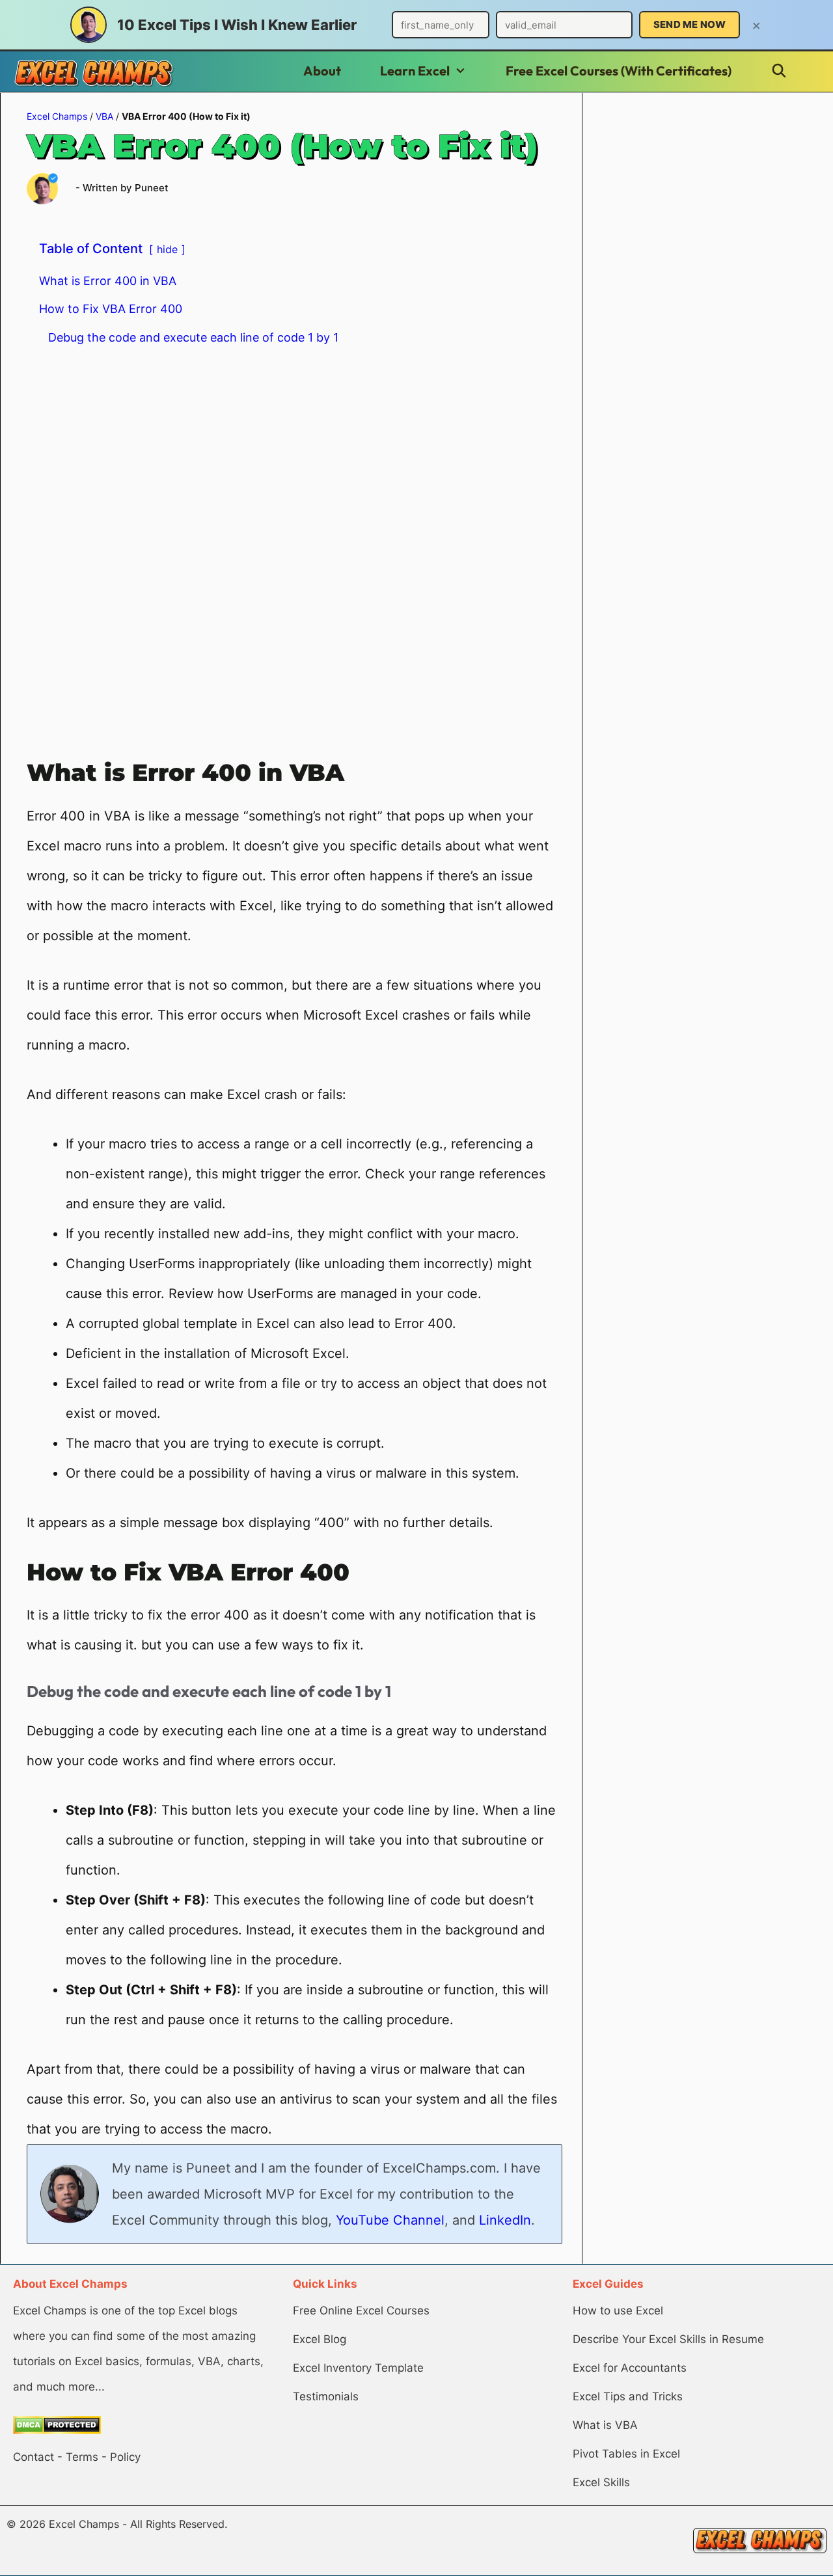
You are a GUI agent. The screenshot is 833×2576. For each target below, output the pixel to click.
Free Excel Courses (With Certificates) (619, 71)
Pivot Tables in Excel (626, 2454)
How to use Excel (618, 2311)
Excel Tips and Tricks (628, 2396)
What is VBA (605, 2425)
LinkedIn (505, 2220)
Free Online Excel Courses (361, 2311)
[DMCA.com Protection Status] (57, 2430)
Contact (34, 2457)
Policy (125, 2457)
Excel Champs (57, 116)
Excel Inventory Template (358, 2368)
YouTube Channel (390, 2220)
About (322, 71)
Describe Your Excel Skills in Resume (668, 2339)
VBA (104, 116)
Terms (82, 2457)
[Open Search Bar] (779, 71)
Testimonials (326, 2396)
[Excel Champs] (94, 73)
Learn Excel (415, 71)
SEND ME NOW (690, 24)
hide (167, 249)
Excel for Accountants (630, 2368)
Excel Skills (601, 2482)
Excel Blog (320, 2339)
